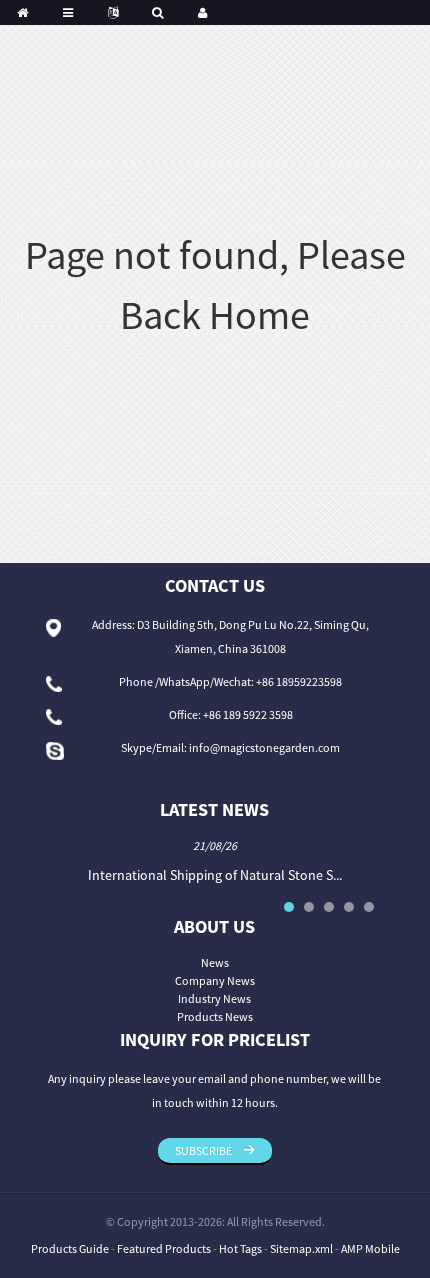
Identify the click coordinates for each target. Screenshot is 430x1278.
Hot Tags (240, 1248)
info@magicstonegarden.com (264, 747)
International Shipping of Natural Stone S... (215, 875)
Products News (215, 1016)
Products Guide (70, 1248)
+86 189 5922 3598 (248, 714)
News (215, 962)
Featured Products (164, 1248)
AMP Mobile (370, 1248)
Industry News (214, 998)
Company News (215, 980)
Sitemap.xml (301, 1248)
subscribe (203, 1150)
